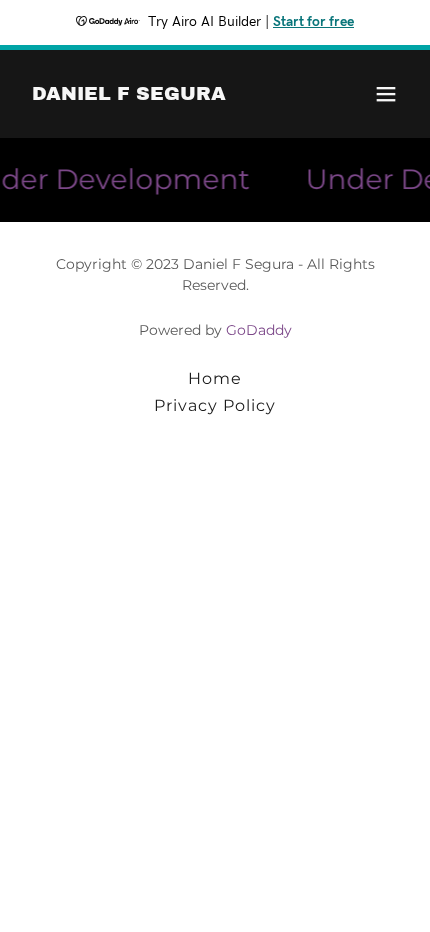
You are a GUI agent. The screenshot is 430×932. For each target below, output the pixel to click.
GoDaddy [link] (259, 330)
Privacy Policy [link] (215, 405)
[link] (129, 94)
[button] (386, 94)
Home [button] (215, 378)
